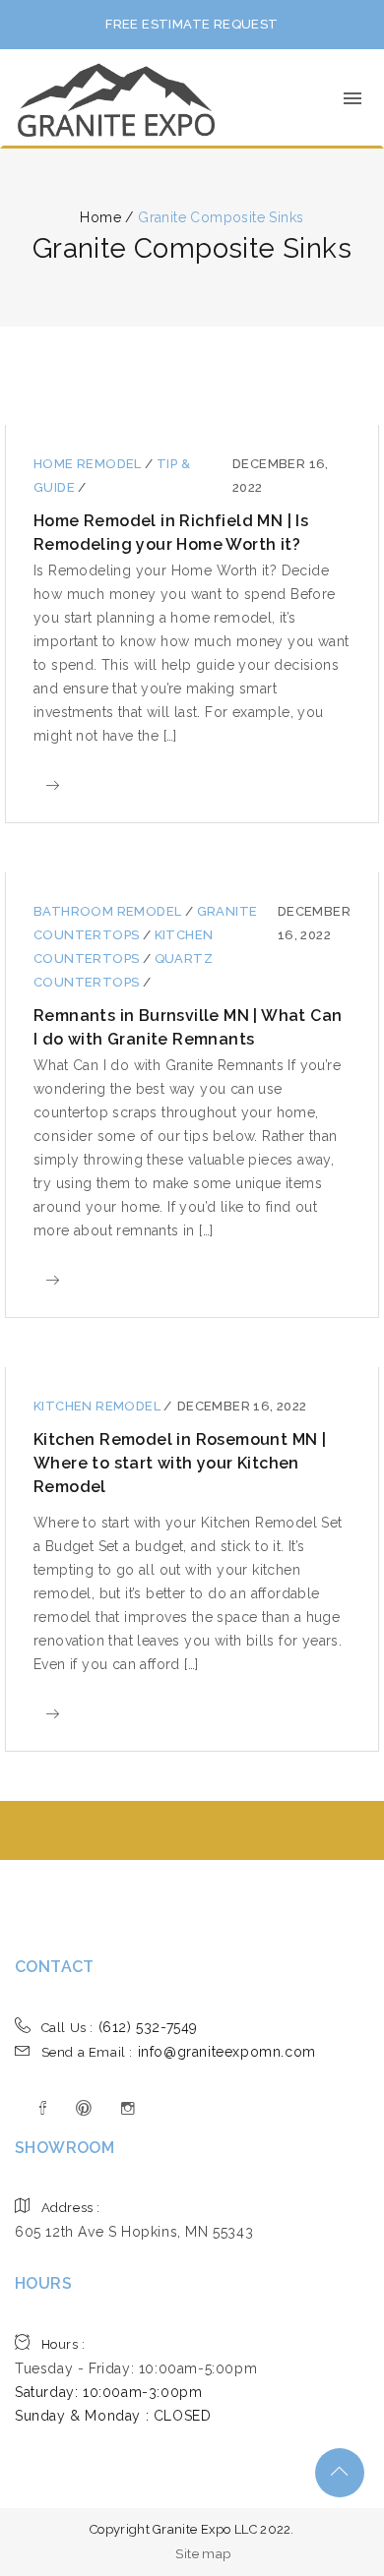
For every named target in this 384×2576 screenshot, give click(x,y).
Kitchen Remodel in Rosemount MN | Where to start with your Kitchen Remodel (180, 1463)
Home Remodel (89, 464)
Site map (203, 2554)
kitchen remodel (98, 1406)
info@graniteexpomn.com (179, 2052)
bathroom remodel (109, 911)
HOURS (43, 2283)
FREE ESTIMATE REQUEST (192, 24)
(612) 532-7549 (120, 2027)
